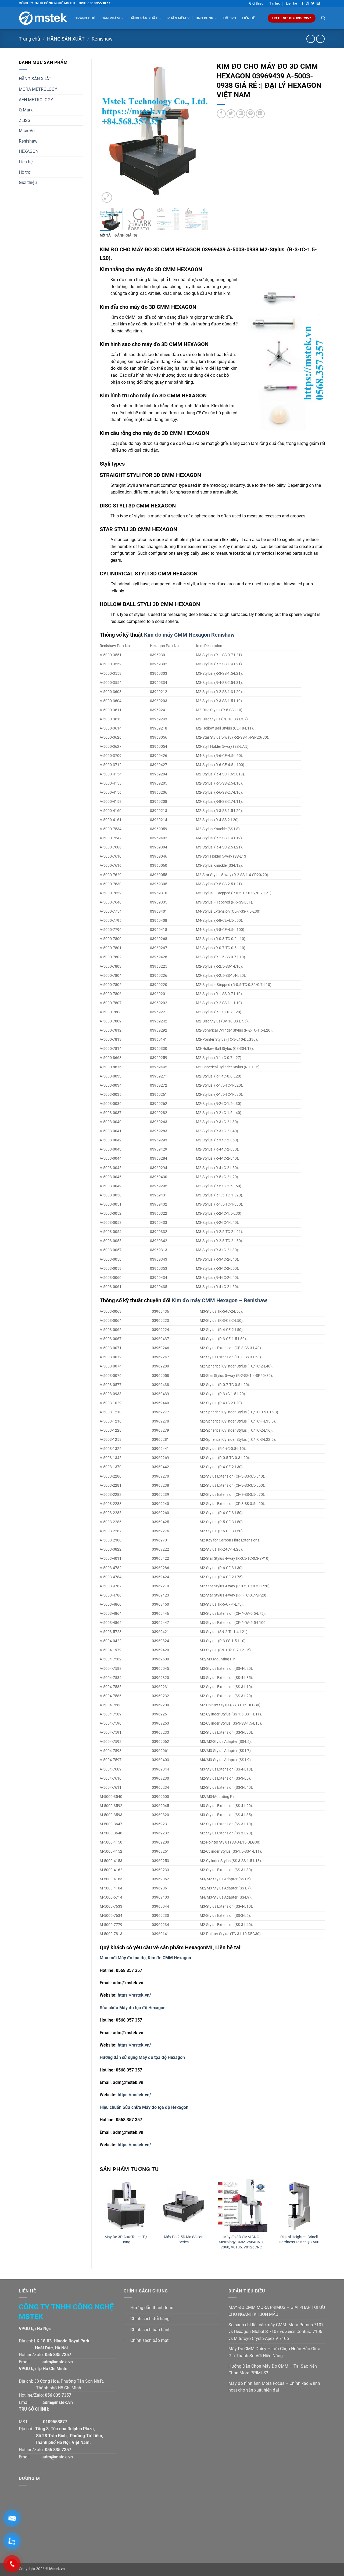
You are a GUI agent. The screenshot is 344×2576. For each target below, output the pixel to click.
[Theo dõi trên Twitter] (313, 3)
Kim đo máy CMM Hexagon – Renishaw (219, 1300)
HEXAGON (29, 151)
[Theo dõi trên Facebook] (303, 3)
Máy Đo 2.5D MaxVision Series (184, 2240)
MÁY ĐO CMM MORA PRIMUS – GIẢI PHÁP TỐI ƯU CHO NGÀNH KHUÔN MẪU (277, 2311)
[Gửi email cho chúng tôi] (318, 3)
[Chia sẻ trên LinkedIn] (260, 114)
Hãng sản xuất (144, 18)
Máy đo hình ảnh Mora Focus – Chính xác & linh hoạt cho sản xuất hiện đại (274, 2387)
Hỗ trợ (230, 18)
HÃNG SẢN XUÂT (35, 79)
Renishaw (102, 39)
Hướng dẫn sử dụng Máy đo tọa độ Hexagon (142, 2057)
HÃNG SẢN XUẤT (66, 39)
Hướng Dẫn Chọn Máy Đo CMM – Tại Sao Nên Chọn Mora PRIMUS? (273, 2370)
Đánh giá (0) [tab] (126, 235)
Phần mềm (177, 18)
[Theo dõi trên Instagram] (308, 3)
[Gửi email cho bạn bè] (241, 114)
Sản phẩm (111, 18)
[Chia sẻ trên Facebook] (221, 114)
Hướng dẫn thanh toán (152, 2308)
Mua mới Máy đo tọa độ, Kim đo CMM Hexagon (145, 1958)
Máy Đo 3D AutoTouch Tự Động (126, 2240)
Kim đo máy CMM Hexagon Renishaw (189, 635)
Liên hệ (291, 3)
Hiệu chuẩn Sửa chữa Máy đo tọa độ (135, 2107)
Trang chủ (85, 18)
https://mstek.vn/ (134, 1995)
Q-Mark (26, 110)
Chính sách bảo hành (150, 2330)
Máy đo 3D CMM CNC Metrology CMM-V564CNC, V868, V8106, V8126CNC (241, 2242)
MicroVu (27, 131)
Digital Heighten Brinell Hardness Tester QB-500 (299, 2240)
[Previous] (109, 132)
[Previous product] (320, 39)
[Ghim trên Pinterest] (250, 114)
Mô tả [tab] (105, 235)
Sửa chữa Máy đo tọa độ (124, 2008)
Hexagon (157, 2008)
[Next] (199, 132)
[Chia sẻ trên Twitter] (231, 114)
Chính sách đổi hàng (150, 2319)
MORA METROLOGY (38, 89)
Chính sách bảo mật (149, 2340)
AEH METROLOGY (36, 100)
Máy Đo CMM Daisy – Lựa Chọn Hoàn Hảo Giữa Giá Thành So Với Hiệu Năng (274, 2352)
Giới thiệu (256, 3)
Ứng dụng (205, 18)
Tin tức (275, 3)
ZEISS (25, 120)
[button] (107, 197)
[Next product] (311, 39)
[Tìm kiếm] (323, 18)
